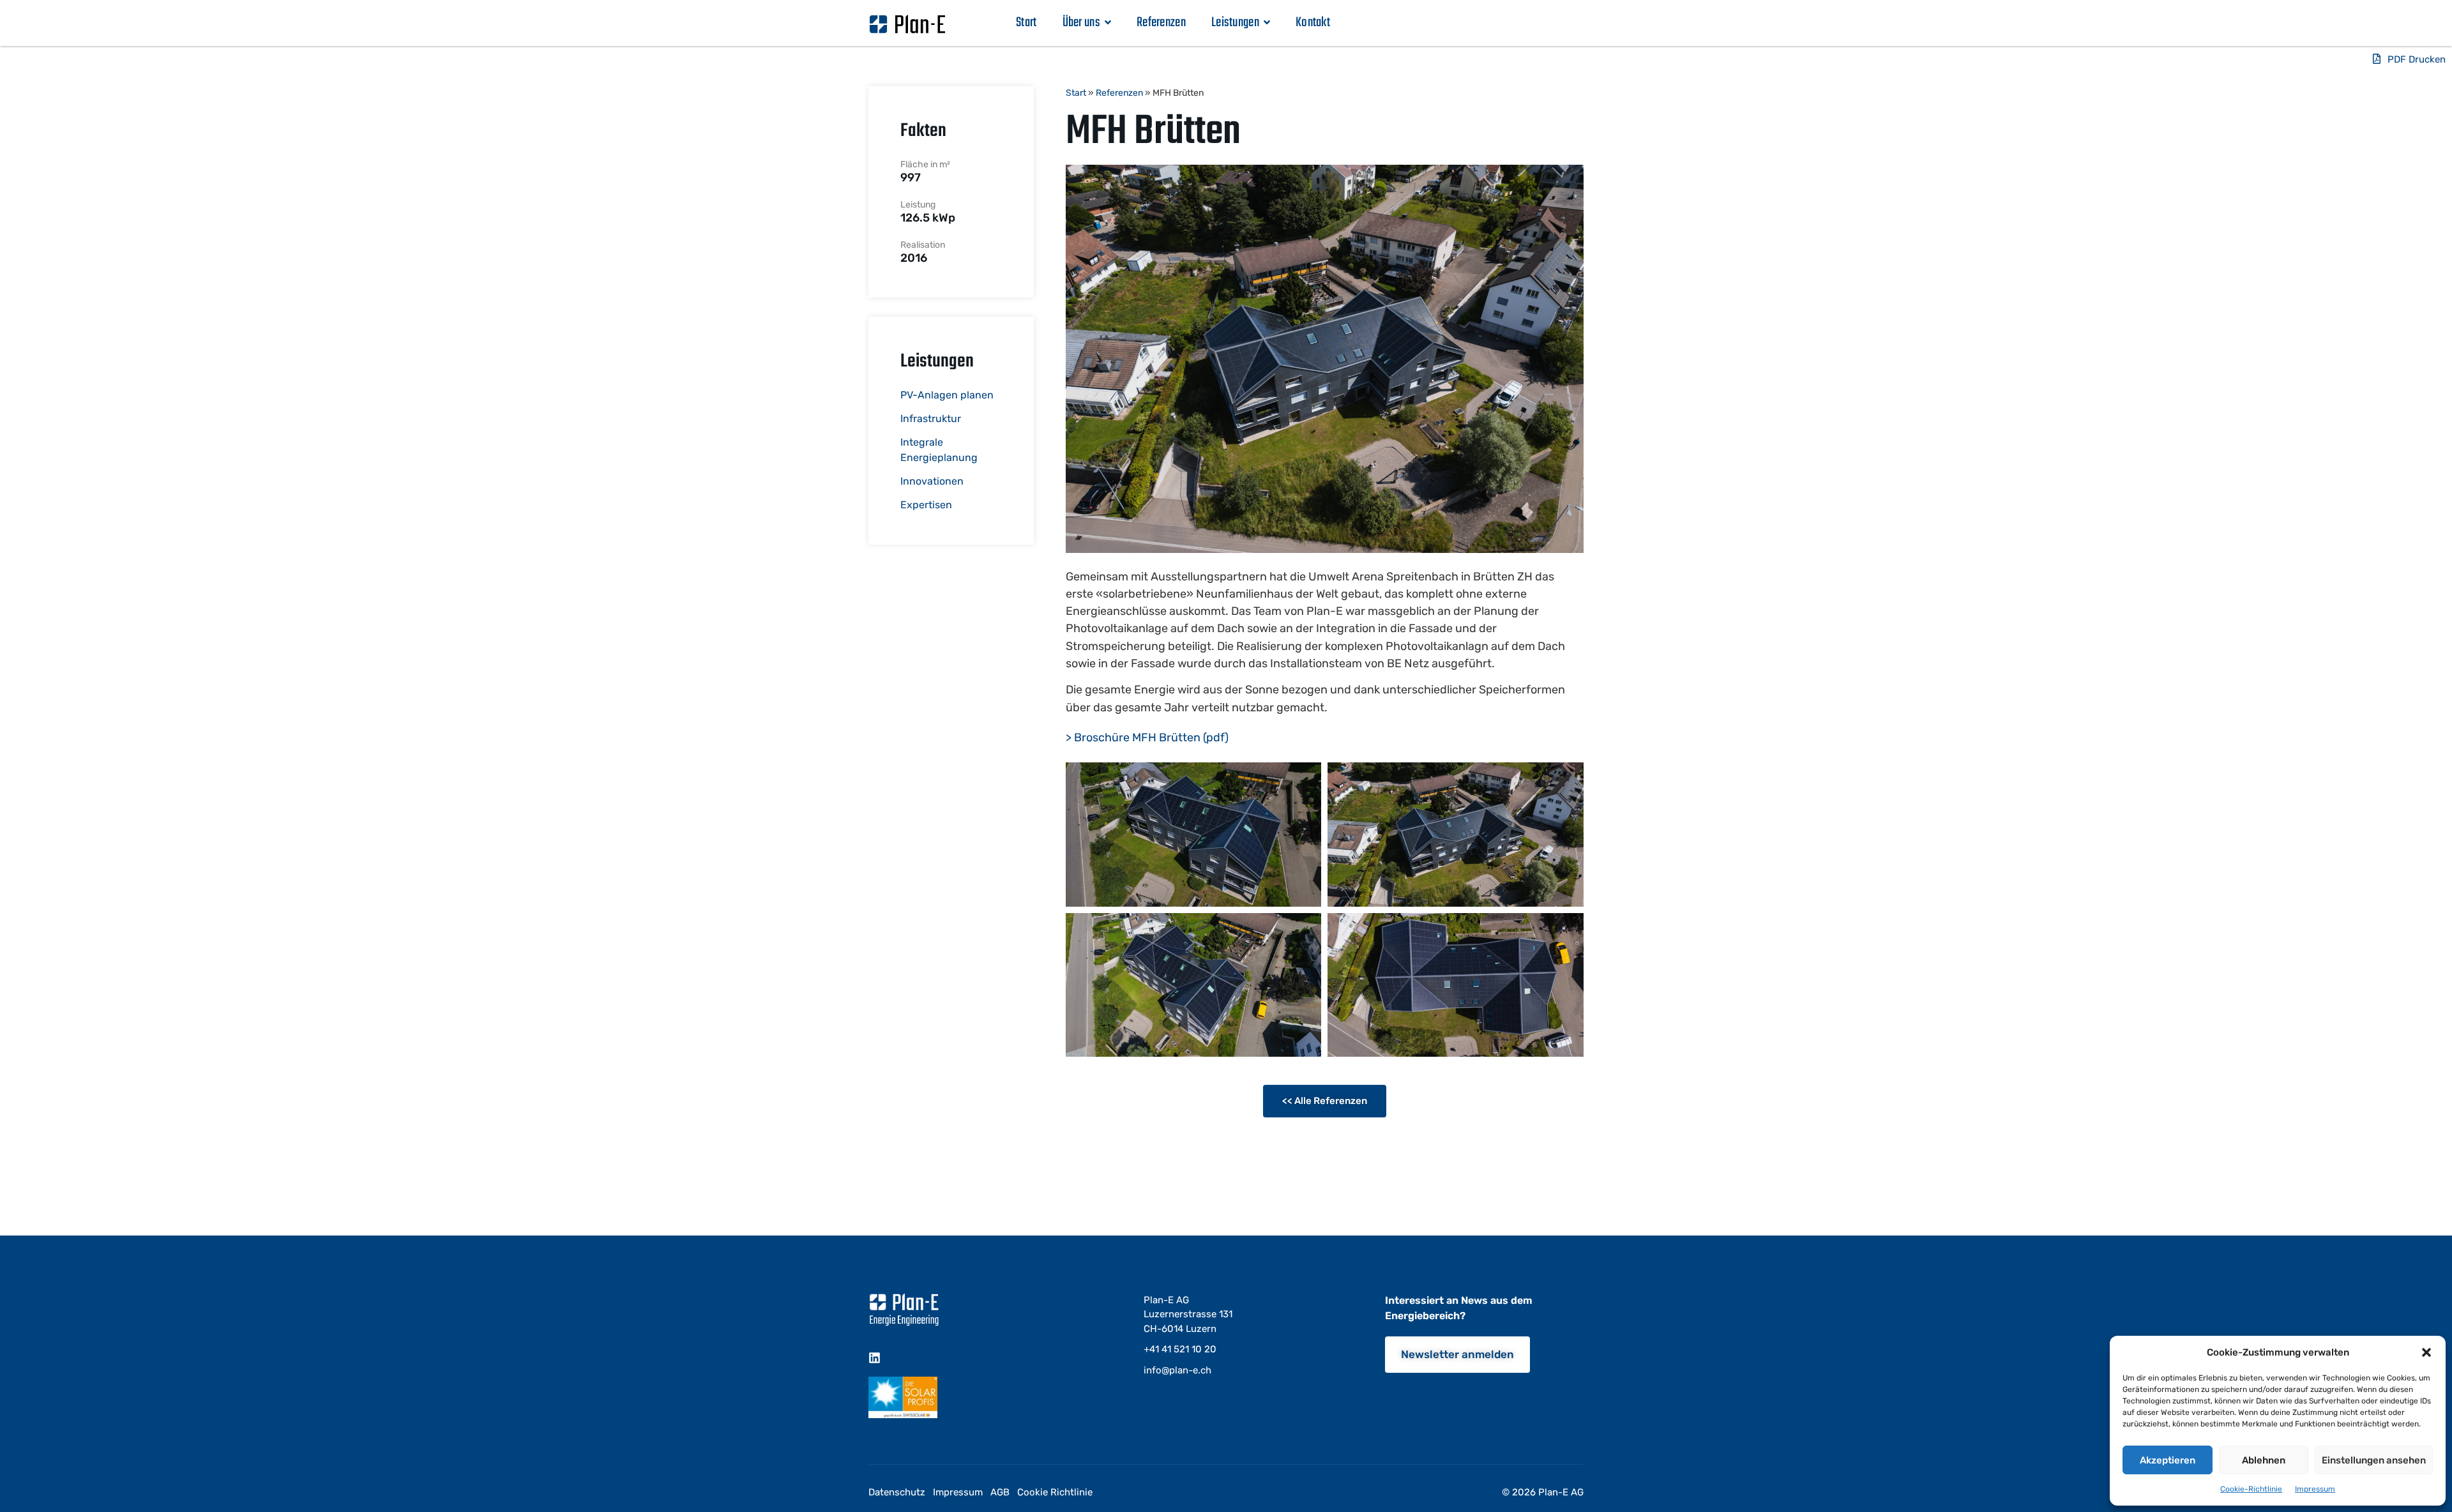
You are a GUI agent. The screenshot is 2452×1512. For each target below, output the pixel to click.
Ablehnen (2264, 1460)
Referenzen (1161, 23)
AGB (1000, 1492)
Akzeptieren (2168, 1460)
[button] (2426, 1352)
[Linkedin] (874, 1358)
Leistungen (1235, 23)
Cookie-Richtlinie (2251, 1489)
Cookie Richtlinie (1055, 1492)
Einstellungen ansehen (2374, 1460)
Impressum (2315, 1489)
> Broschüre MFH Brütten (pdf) (1147, 737)
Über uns (1081, 23)
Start (1026, 23)
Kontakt (1313, 23)
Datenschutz (897, 1492)
